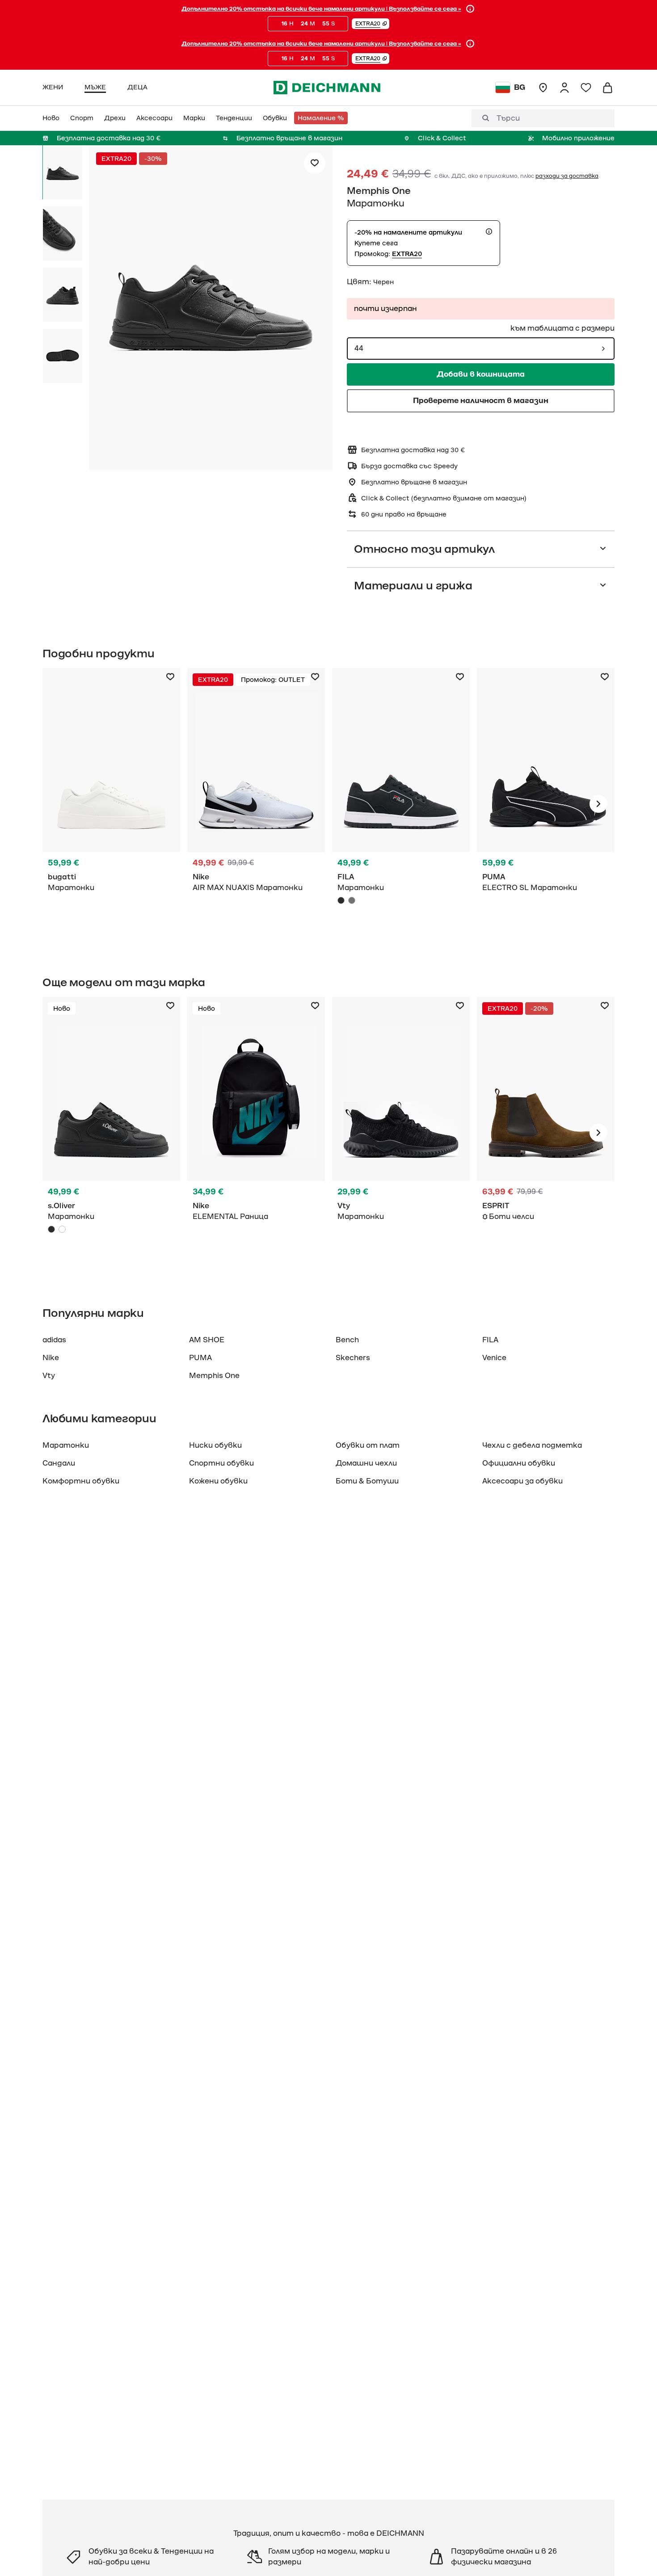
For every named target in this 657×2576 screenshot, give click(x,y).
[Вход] (564, 88)
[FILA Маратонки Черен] (401, 804)
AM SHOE (207, 1340)
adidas (54, 1340)
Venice (494, 1358)
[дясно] (598, 804)
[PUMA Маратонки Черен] (546, 804)
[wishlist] (586, 88)
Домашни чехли (366, 1463)
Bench (347, 1340)
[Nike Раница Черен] (256, 1133)
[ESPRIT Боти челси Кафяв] (546, 1133)
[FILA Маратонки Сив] (352, 900)
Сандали (59, 1463)
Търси (508, 118)
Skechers (353, 1358)
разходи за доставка (567, 176)
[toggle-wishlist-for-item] (315, 163)
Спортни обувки (221, 1463)
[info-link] (470, 9)
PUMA (200, 1358)
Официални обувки (519, 1463)
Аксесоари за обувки (522, 1481)
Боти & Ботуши (367, 1481)
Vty (49, 1376)
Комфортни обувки (81, 1481)
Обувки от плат (368, 1446)
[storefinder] (543, 88)
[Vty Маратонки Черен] (401, 1133)
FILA (490, 1340)
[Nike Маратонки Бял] (256, 804)
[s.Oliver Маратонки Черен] (111, 1133)
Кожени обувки (218, 1481)
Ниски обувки (215, 1446)
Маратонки (66, 1446)
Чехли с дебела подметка (532, 1446)
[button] (371, 24)
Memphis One (379, 191)
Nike (51, 1358)
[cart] (607, 88)
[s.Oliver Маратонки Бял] (62, 1229)
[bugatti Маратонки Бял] (111, 804)
